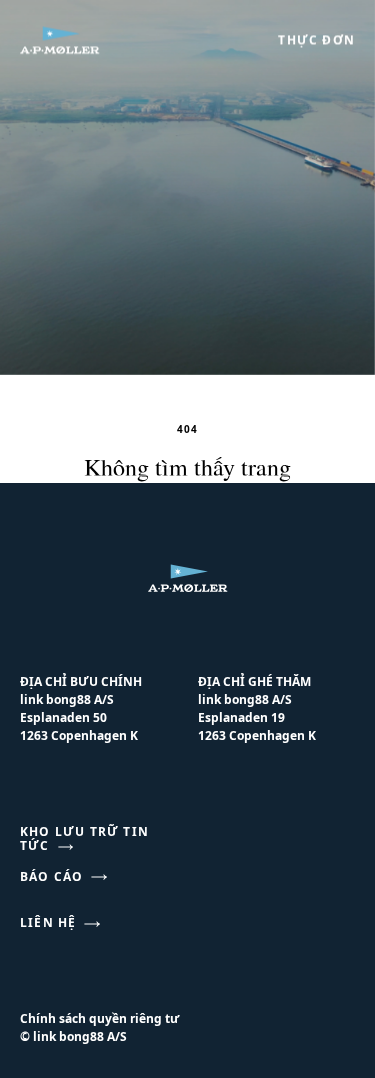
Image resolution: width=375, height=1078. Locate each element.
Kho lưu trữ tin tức (84, 839)
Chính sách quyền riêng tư (99, 1018)
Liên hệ (48, 923)
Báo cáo (51, 877)
